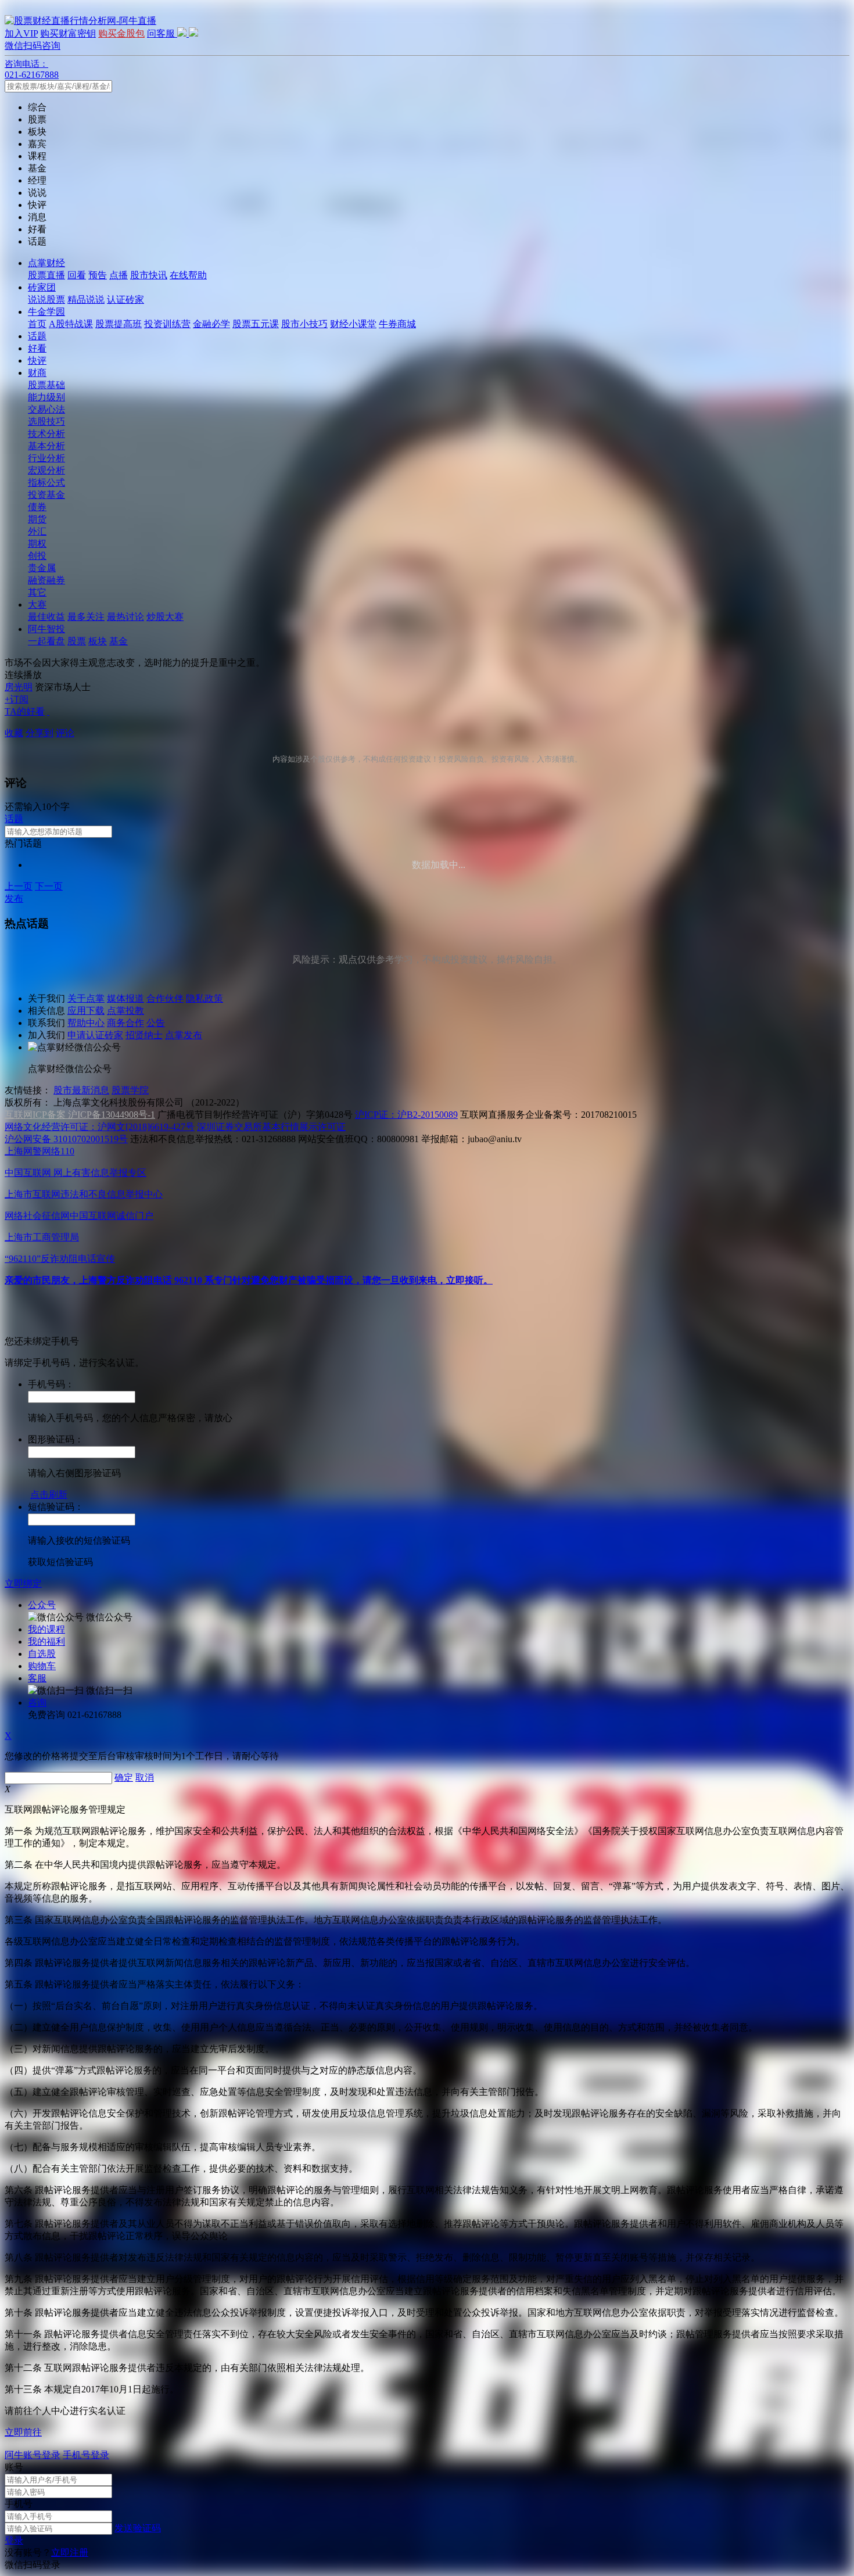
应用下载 (86, 1011)
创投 (37, 556)
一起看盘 (46, 641)
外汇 (37, 531)
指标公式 (46, 482)
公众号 (42, 1605)
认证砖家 (125, 299)
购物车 (42, 1666)
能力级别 (46, 397)
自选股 (42, 1654)
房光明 (19, 687)
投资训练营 (167, 324)
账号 (14, 2467)
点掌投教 (125, 1011)
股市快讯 (149, 275)
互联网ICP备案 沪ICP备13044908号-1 (80, 1115)
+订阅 (17, 699)
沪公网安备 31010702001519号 (66, 1139)
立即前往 (23, 2432)
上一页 (19, 886)
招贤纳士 (144, 1035)
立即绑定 (23, 1583)
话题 (37, 336)
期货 (37, 519)
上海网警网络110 (40, 1151)
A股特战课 (71, 324)
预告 (98, 275)
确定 (124, 1777)
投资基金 (46, 495)
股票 (77, 641)
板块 (98, 641)
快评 (37, 360)
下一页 (49, 886)
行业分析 (46, 458)
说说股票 (46, 299)
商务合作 (125, 1023)
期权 (37, 543)
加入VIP (21, 33)
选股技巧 (46, 421)
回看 (77, 275)
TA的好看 (25, 711)
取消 (145, 1777)
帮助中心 (86, 1023)
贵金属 (42, 568)
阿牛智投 (46, 629)
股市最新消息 (81, 1090)
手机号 (19, 2504)
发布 (14, 898)
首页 (37, 324)
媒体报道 (125, 998)
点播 (119, 275)
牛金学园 (46, 312)
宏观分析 (46, 470)
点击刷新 (49, 1495)
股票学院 (130, 1090)
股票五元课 (256, 324)
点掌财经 (46, 263)
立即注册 (70, 2552)
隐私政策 (204, 998)
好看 (37, 348)
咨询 (37, 1703)
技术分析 (46, 434)
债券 (37, 507)
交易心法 (46, 409)
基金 (119, 641)
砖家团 (42, 287)
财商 (37, 373)
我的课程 (46, 1629)
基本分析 (46, 446)
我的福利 (46, 1642)
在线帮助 (188, 275)
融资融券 (46, 580)
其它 (37, 592)
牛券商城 (397, 324)
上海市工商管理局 (42, 1237)
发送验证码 (138, 2528)
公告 (156, 1023)
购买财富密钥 (68, 33)
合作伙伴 (165, 998)
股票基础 (46, 385)
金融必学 (211, 324)
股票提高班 (119, 324)
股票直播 (46, 275)
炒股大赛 (165, 617)
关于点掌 (86, 998)
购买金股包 (121, 33)
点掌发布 (184, 1035)
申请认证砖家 (95, 1035)
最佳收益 (46, 617)
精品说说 (86, 299)
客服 (37, 1678)
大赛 (37, 604)
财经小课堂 (353, 324)
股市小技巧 (304, 324)
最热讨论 (125, 617)
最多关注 (86, 617)
